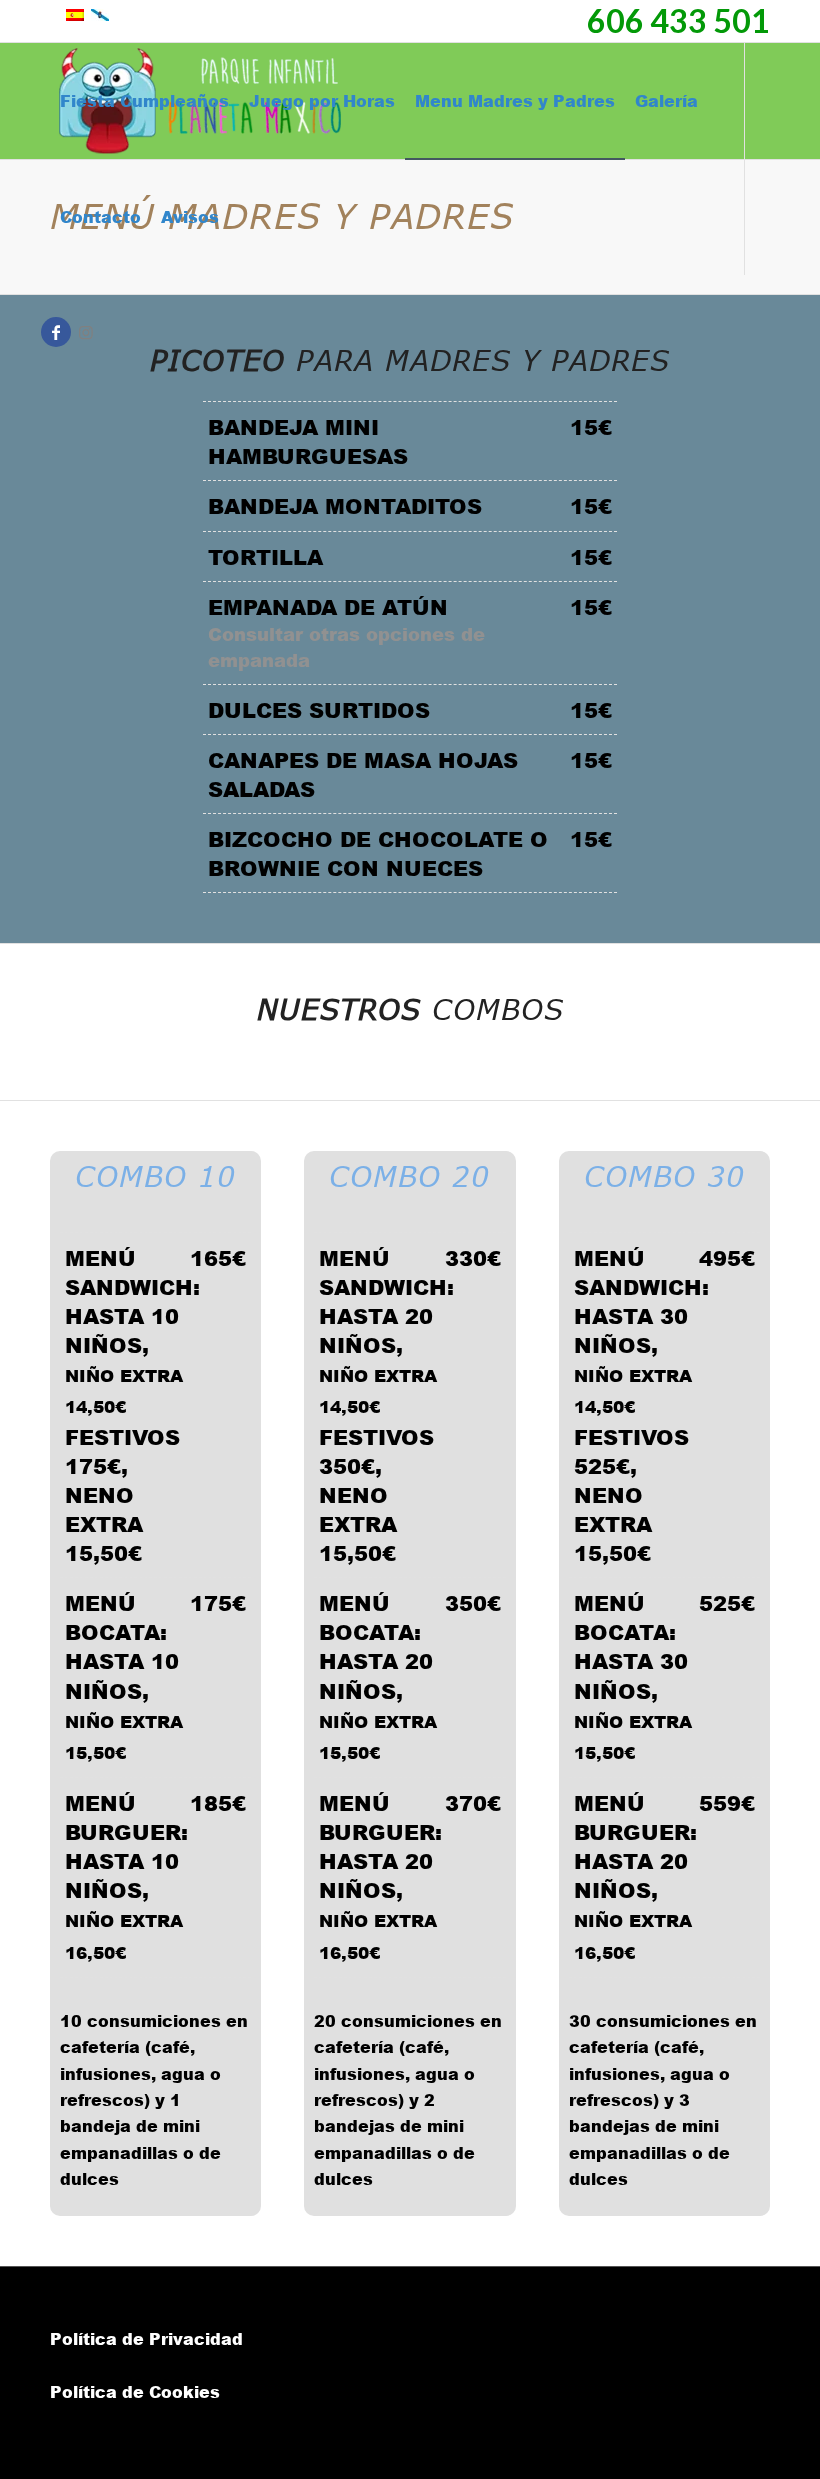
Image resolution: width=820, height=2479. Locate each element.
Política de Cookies (135, 2391)
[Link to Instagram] (86, 332)
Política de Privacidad (146, 2338)
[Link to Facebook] (56, 332)
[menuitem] (144, 101)
